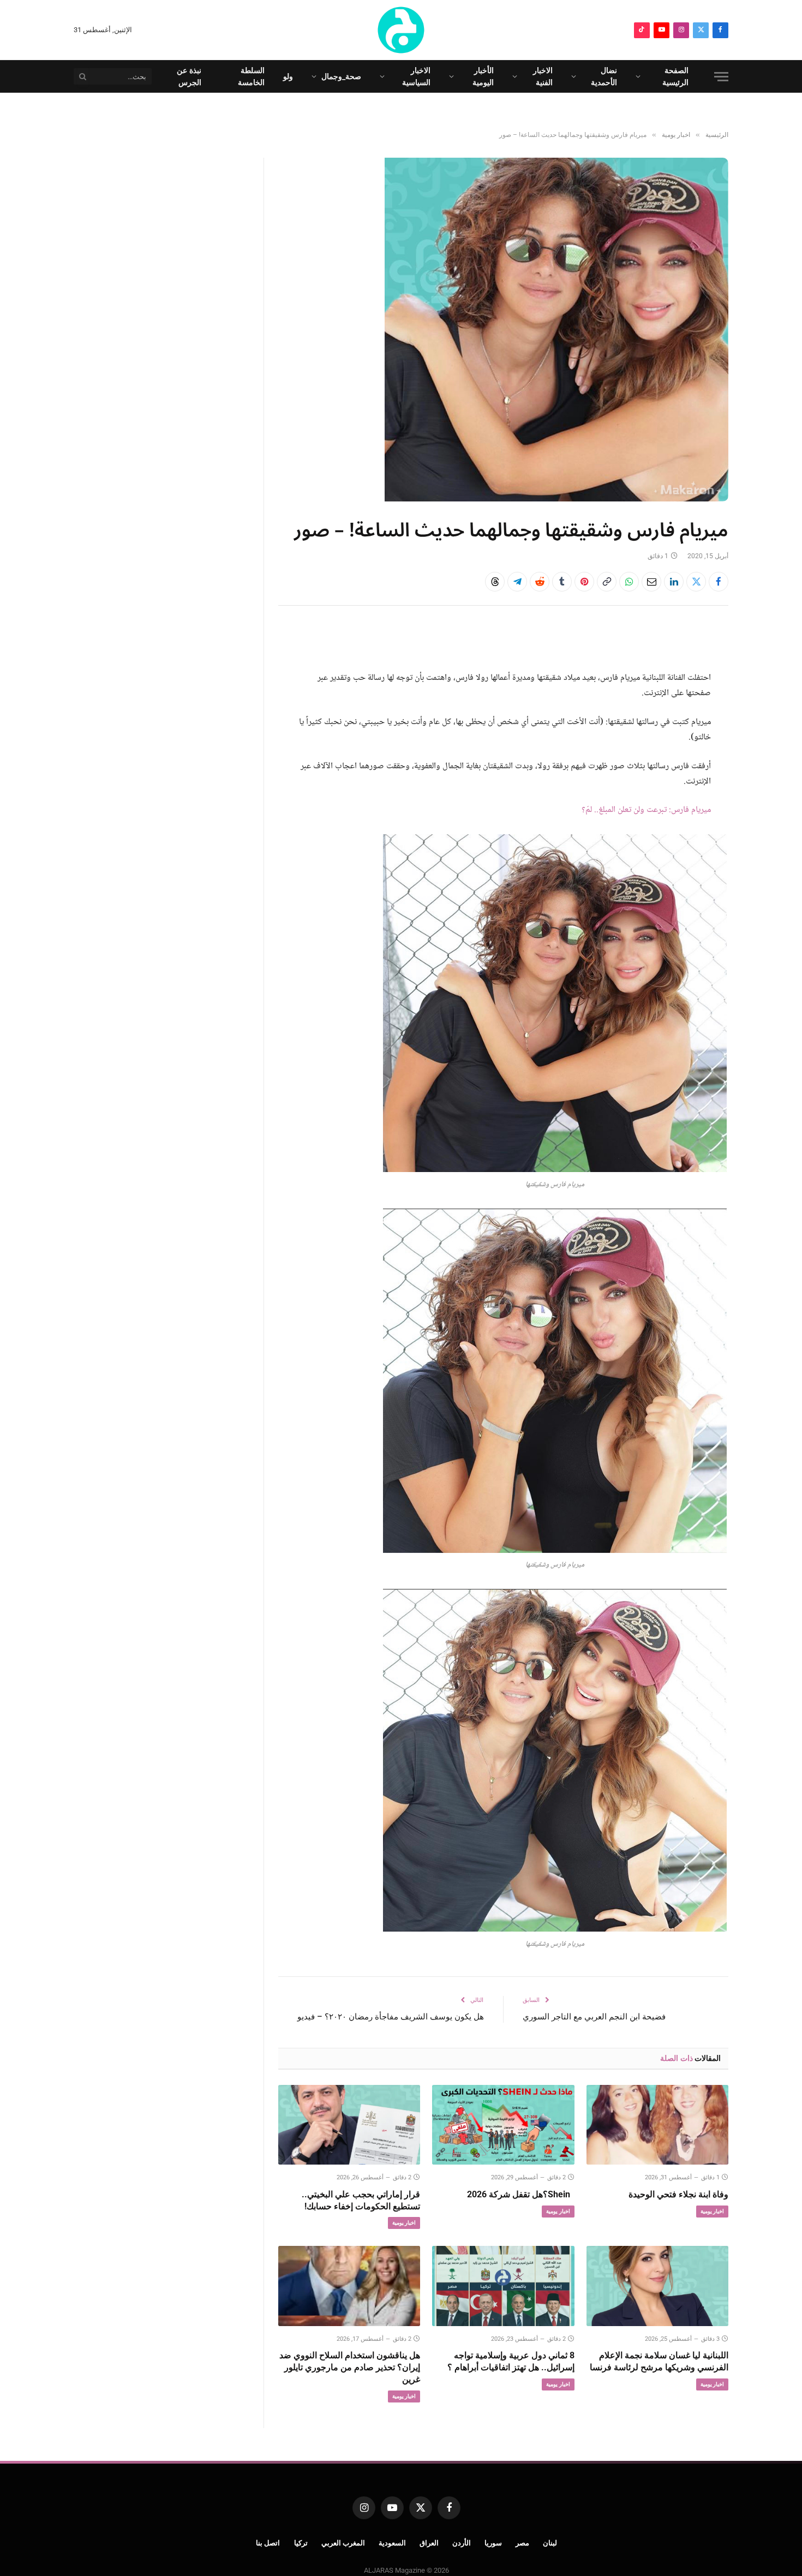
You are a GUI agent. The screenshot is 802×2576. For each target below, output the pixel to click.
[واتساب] (629, 582)
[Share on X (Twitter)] (696, 582)
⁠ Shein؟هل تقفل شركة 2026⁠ (520, 2194)
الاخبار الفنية (543, 76)
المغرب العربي (343, 2543)
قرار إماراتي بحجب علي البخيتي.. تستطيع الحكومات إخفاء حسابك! (361, 2200)
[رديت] (540, 582)
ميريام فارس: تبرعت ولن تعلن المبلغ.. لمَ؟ (646, 810)
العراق (429, 2543)
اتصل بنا (268, 2543)
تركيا (301, 2543)
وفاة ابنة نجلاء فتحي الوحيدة (678, 2194)
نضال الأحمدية (604, 76)
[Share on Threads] (495, 582)
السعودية (392, 2543)
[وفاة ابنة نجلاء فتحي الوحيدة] (657, 2125)
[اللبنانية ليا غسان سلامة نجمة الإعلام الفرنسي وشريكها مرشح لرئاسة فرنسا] (657, 2286)
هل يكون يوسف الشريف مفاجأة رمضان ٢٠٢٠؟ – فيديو (391, 2017)
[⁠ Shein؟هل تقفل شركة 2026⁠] (503, 2125)
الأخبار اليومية (483, 76)
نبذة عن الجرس (189, 76)
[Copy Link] (607, 582)
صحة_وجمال (341, 76)
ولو (288, 76)
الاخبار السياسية (416, 76)
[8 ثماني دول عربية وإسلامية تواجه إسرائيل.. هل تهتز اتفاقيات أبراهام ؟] (503, 2286)
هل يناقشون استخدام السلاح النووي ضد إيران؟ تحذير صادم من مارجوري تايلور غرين (350, 2367)
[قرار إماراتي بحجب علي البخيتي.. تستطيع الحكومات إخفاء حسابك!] (349, 2125)
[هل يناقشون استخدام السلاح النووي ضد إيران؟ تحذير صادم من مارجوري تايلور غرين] (349, 2286)
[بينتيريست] (584, 582)
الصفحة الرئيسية (675, 76)
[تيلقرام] (517, 582)
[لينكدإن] (674, 582)
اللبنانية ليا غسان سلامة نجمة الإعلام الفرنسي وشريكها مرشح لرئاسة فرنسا (659, 2361)
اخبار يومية (712, 2211)
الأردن (462, 2543)
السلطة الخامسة (251, 76)
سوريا (493, 2543)
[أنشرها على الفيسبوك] (719, 582)
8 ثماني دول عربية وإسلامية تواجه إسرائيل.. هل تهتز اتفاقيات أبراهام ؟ (511, 2361)
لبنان (550, 2543)
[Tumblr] (562, 582)
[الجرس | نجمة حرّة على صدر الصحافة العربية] (401, 30)
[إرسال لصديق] (651, 582)
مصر (522, 2543)
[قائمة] (721, 77)
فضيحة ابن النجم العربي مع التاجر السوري (594, 2017)
